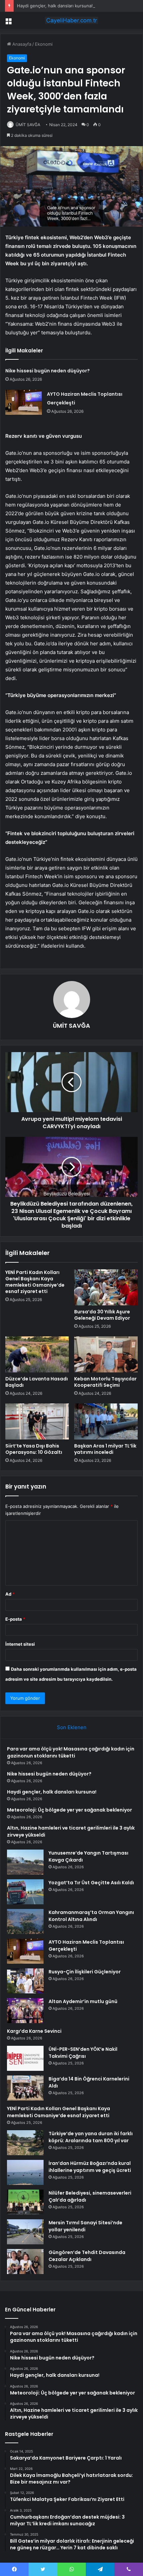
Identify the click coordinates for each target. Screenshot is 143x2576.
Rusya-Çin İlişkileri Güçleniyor (85, 1972)
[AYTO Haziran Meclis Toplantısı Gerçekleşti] (24, 402)
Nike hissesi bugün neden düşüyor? (48, 371)
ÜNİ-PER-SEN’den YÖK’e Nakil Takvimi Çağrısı (83, 2053)
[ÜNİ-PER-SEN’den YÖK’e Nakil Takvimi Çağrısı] (25, 2058)
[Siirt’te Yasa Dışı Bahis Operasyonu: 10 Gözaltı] (37, 1421)
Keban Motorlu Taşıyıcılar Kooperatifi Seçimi (105, 1382)
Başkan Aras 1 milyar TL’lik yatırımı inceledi (105, 1449)
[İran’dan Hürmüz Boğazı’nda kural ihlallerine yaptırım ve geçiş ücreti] (25, 2172)
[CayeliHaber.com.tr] (71, 20)
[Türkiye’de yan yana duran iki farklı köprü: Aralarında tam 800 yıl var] (25, 2143)
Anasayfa (21, 44)
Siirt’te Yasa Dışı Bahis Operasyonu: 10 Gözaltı (34, 1449)
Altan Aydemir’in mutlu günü (83, 2001)
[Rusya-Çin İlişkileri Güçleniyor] (25, 1981)
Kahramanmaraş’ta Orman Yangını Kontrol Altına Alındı (91, 1916)
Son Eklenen (72, 1727)
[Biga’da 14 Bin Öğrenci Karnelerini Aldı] (25, 2088)
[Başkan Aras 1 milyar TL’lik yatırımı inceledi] (106, 1421)
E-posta (15, 1619)
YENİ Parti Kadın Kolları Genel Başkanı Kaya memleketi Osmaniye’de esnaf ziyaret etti (35, 1282)
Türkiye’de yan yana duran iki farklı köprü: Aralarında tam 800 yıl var (91, 2137)
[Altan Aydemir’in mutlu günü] (25, 2011)
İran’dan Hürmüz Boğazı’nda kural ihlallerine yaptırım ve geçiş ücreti (90, 2167)
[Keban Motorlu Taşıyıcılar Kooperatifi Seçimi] (106, 1354)
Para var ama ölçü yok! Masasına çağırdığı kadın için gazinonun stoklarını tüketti (71, 1752)
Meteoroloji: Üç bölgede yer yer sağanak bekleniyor (70, 1810)
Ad (10, 1594)
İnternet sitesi (20, 1644)
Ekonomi (44, 44)
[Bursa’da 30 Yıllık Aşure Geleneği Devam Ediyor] (106, 1287)
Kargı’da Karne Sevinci (34, 2031)
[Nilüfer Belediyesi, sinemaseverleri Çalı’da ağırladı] (25, 2202)
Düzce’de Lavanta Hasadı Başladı (37, 1382)
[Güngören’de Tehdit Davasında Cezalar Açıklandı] (25, 2262)
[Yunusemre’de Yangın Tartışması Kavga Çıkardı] (25, 1862)
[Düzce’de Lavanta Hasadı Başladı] (37, 1354)
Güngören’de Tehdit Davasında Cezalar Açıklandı (87, 2256)
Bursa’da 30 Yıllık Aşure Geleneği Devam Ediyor (102, 1315)
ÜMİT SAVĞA (28, 125)
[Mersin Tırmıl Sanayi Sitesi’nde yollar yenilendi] (25, 2232)
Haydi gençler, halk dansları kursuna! (55, 6)
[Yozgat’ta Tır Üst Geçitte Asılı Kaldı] (25, 1892)
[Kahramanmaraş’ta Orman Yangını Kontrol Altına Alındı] (25, 1921)
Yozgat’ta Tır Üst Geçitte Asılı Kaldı (91, 1883)
